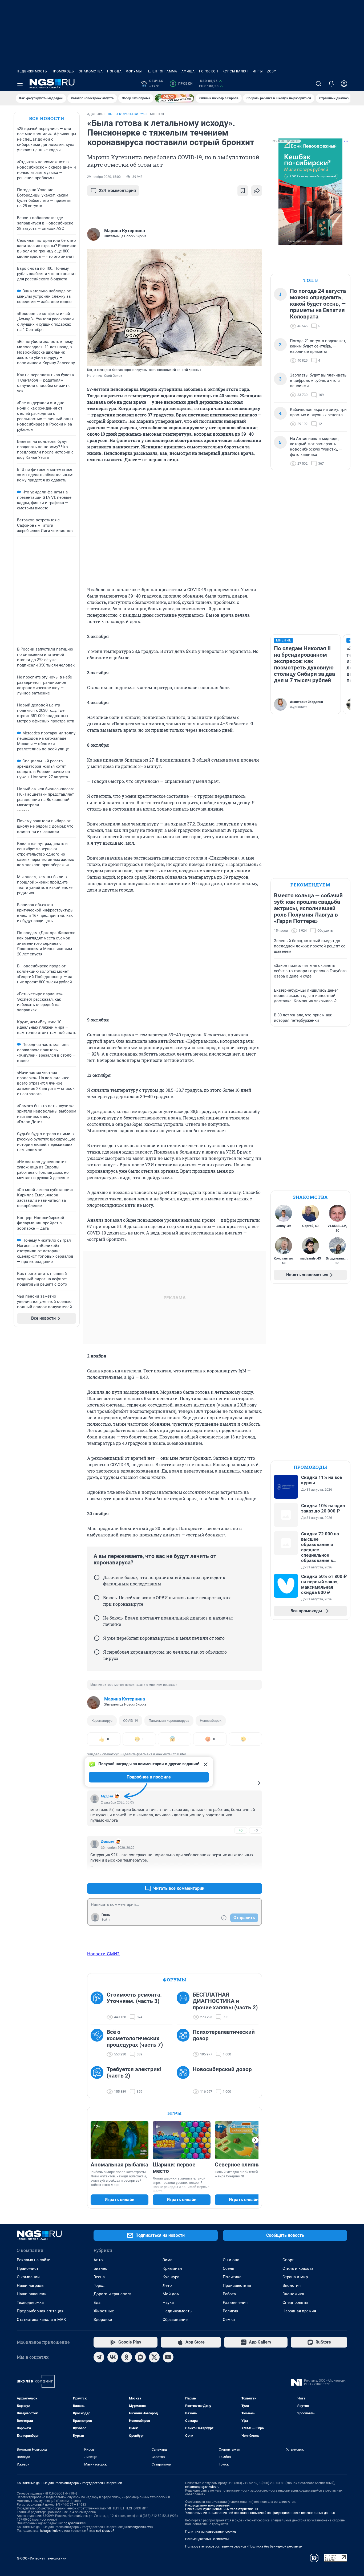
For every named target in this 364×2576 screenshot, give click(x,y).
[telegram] (99, 2357)
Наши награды (31, 2285)
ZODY (272, 71)
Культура (171, 2277)
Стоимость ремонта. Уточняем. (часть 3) (134, 1998)
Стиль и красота (298, 2268)
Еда (97, 2303)
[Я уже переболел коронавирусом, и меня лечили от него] (97, 1638)
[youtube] (168, 2357)
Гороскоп (209, 71)
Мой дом (171, 2294)
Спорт (288, 2260)
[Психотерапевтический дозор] (185, 2043)
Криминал (172, 2268)
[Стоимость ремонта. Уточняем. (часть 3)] (99, 2006)
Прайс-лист (28, 2268)
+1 (241, 1876)
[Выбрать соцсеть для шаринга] (257, 191)
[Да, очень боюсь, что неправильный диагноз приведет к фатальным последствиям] (97, 1577)
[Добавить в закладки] (243, 191)
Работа (229, 2294)
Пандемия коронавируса (169, 1721)
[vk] (113, 2357)
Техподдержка (30, 2303)
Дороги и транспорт (112, 2294)
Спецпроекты (295, 2303)
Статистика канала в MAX (41, 2320)
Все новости (47, 118)
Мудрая (107, 1796)
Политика (232, 2277)
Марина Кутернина (125, 1699)
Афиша (188, 71)
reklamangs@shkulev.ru (202, 2487)
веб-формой (105, 2531)
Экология (292, 2285)
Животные (104, 2311)
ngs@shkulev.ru (75, 2523)
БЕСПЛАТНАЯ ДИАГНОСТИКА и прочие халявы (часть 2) (225, 2001)
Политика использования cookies (211, 2532)
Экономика (293, 2294)
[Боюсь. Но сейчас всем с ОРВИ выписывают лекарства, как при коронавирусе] (97, 1598)
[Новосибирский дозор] (185, 2080)
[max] (140, 2357)
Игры (258, 71)
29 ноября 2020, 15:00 (104, 177)
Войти (106, 1920)
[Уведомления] (331, 84)
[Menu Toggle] (20, 84)
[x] (154, 2357)
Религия (230, 2311)
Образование (175, 2320)
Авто (98, 2260)
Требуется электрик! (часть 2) (134, 2072)
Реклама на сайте (33, 2260)
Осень (228, 2268)
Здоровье (103, 2320)
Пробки (182, 84)
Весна (99, 2277)
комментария (117, 191)
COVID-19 (131, 1721)
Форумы (134, 71)
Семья (229, 2320)
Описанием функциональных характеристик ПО (222, 2509)
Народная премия (299, 2311)
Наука (168, 2303)
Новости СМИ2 (103, 1954)
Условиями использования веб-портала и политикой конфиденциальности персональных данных (260, 2513)
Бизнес (100, 2268)
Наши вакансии (32, 2294)
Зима (167, 2260)
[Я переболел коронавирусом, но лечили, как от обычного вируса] (97, 1652)
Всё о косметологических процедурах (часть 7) (135, 2038)
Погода (114, 71)
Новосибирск (211, 1721)
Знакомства (91, 71)
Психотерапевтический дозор (224, 2035)
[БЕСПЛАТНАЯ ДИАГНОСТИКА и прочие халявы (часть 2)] (185, 2006)
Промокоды (63, 71)
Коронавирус (102, 1721)
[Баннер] (175, 98)
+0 (241, 1830)
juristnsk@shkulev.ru (138, 2527)
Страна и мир (295, 2277)
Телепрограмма (162, 71)
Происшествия (237, 2285)
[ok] (127, 2357)
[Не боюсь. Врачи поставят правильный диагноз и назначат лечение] (97, 1618)
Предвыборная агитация (40, 2311)
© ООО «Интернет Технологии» (42, 2558)
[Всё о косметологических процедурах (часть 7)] (99, 2043)
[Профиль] (344, 84)
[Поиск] (318, 84)
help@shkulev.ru (52, 2531)
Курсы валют (235, 71)
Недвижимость (32, 71)
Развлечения (235, 2303)
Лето (167, 2285)
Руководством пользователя (207, 2505)
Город (99, 2285)
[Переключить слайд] (255, 2140)
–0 (256, 1830)
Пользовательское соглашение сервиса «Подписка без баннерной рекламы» (244, 2546)
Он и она (231, 2260)
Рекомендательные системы (207, 2539)
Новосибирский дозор (222, 2069)
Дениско (108, 1842)
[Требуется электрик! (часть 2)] (99, 2080)
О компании (28, 2277)
